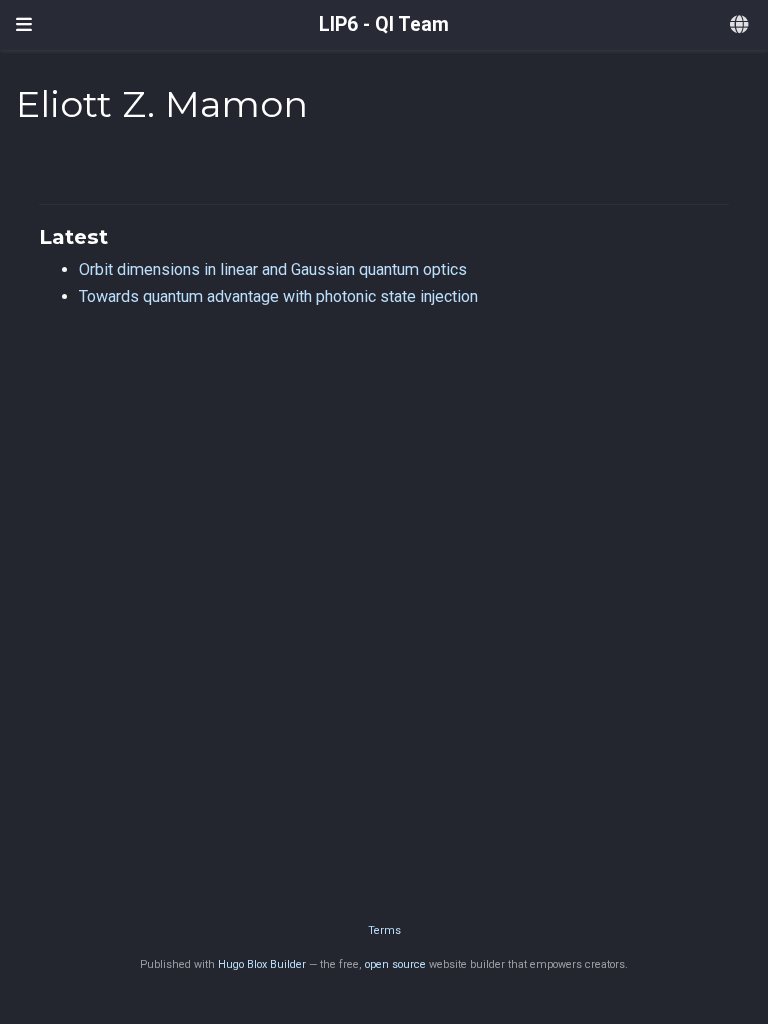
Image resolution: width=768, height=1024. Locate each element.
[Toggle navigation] (24, 25)
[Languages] (741, 25)
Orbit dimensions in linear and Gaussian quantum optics (273, 269)
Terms (384, 930)
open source (395, 964)
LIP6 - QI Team (384, 24)
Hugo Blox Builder (262, 964)
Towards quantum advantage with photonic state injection (278, 296)
